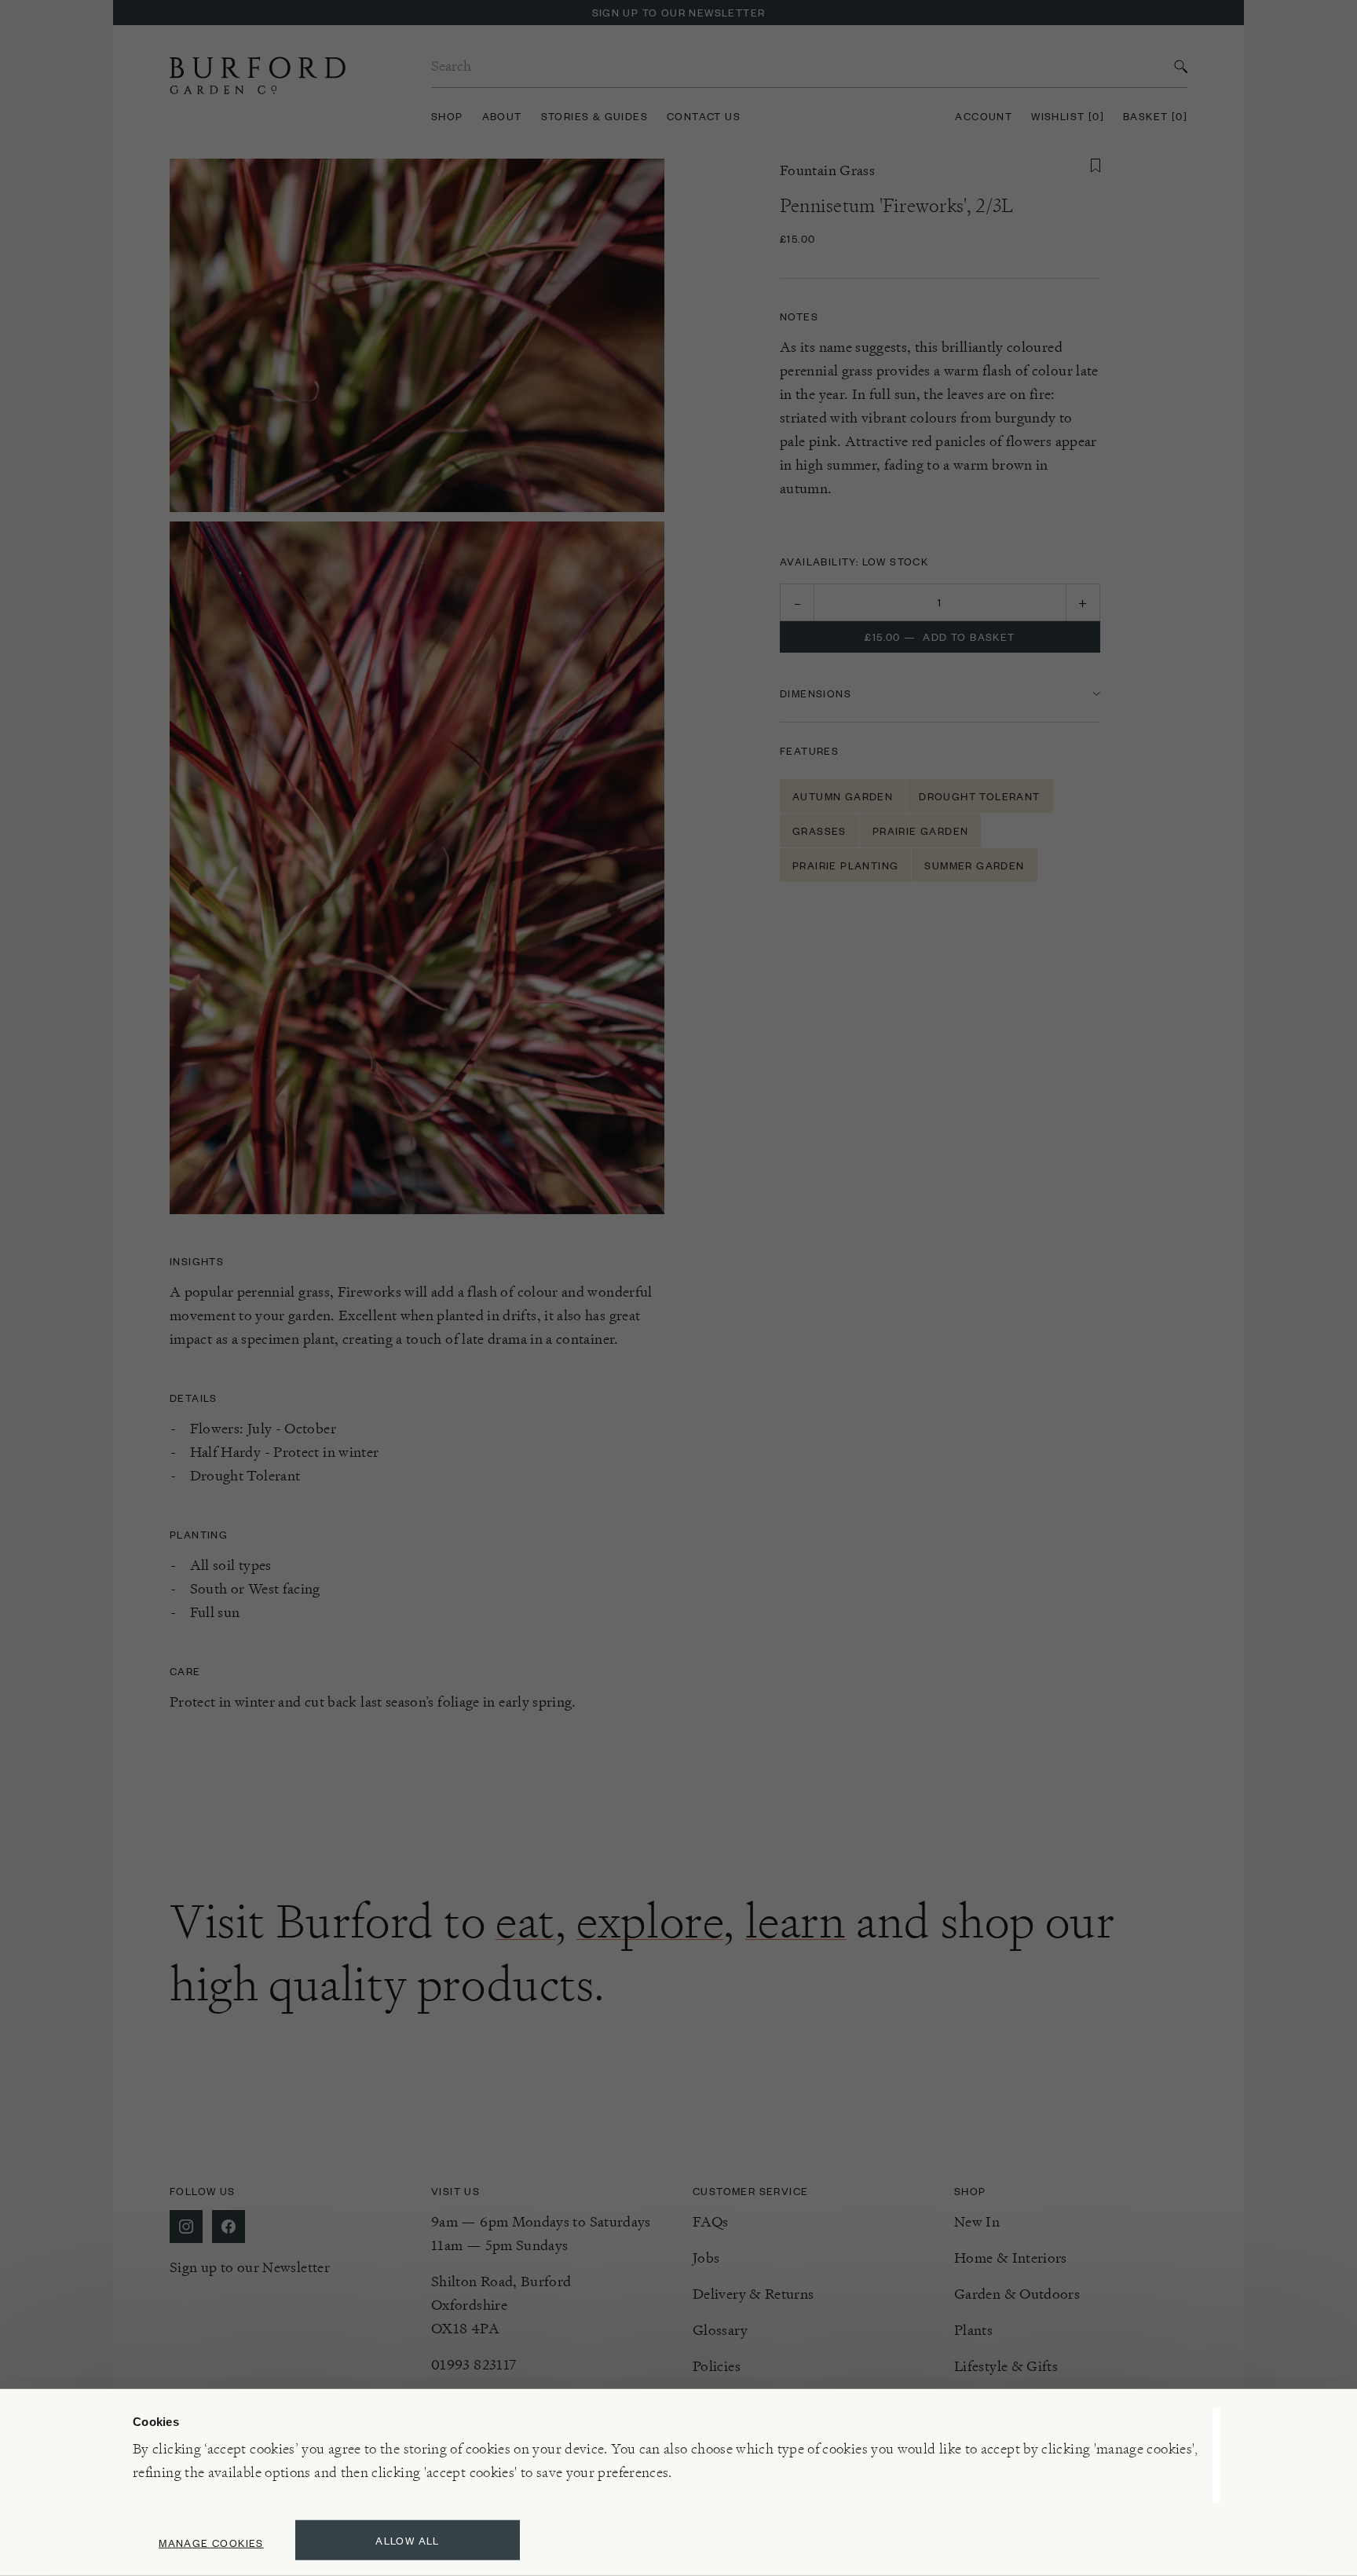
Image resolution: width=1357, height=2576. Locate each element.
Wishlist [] (1068, 116)
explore (650, 1921)
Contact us (704, 116)
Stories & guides (594, 116)
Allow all (408, 2540)
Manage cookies (211, 2543)
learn (796, 1921)
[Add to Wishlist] (1095, 166)
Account (984, 116)
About (502, 116)
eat (525, 1921)
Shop (447, 116)
